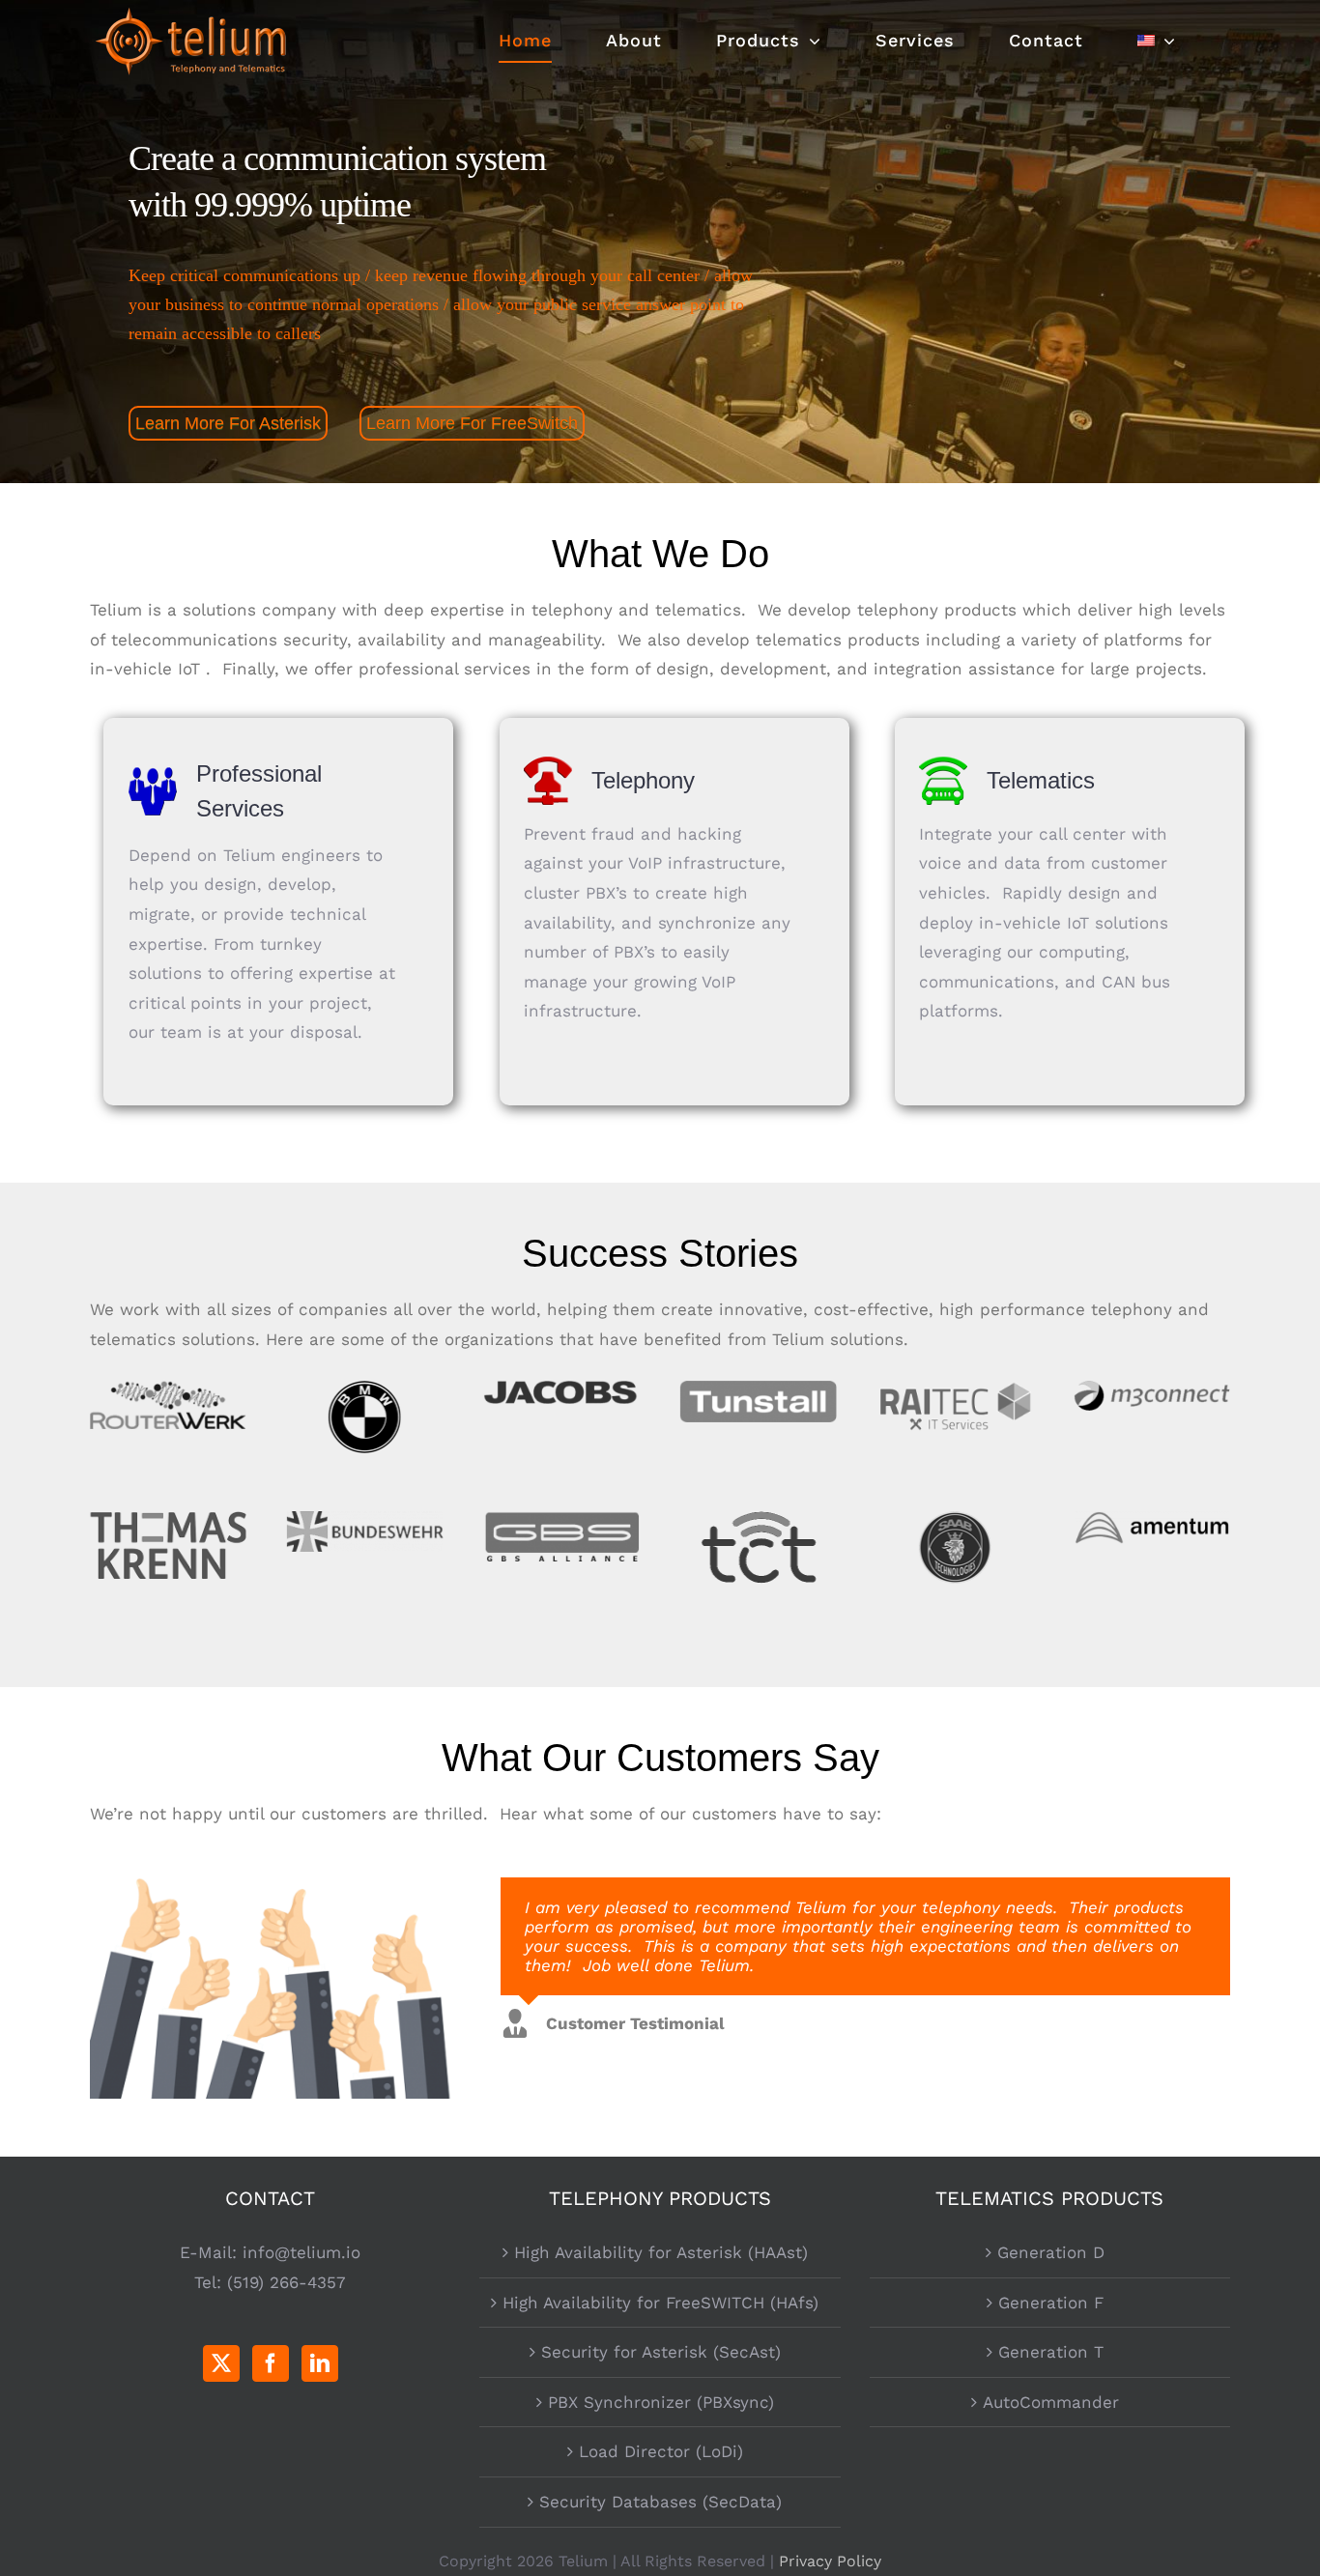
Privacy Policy (830, 2561)
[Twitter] (221, 2363)
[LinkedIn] (320, 2363)
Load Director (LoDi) (661, 2451)
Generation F (1051, 2303)
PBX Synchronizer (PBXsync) (661, 2402)
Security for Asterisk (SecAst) (661, 2352)
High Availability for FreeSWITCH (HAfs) (660, 2303)
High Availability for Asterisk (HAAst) (661, 2252)
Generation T (1051, 2352)
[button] (834, 2032)
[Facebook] (271, 2363)
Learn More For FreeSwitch (472, 423)
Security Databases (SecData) (660, 2502)
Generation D (1051, 2252)
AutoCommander (1051, 2402)
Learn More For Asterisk (228, 423)
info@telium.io (301, 2252)
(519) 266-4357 (287, 2282)
